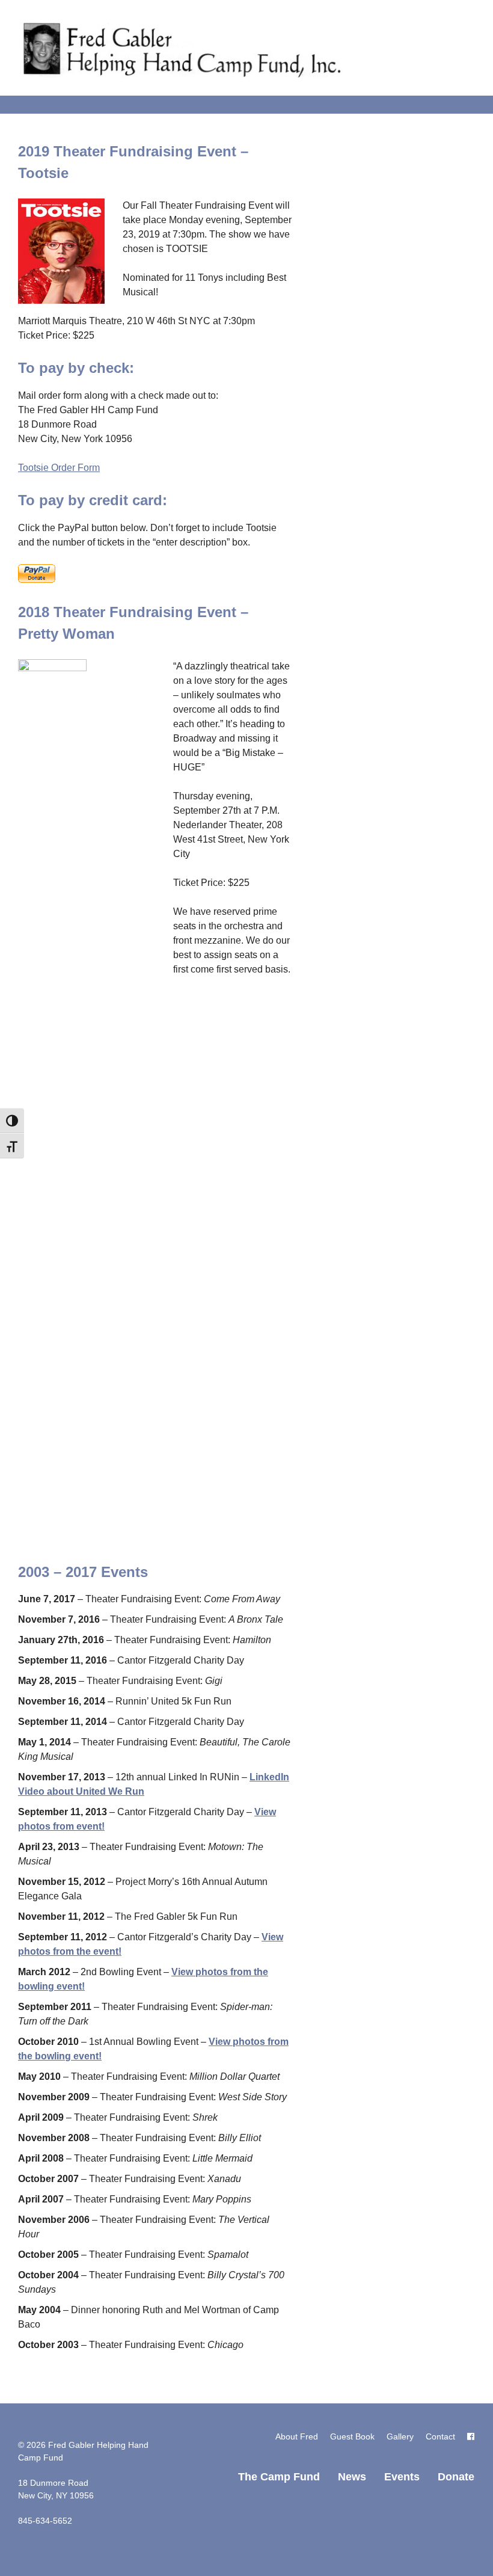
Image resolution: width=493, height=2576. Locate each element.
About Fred (297, 2436)
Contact (440, 2436)
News (352, 2477)
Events (402, 2477)
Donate (456, 2477)
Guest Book (352, 2436)
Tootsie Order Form (59, 468)
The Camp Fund (279, 2477)
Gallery (400, 2436)
